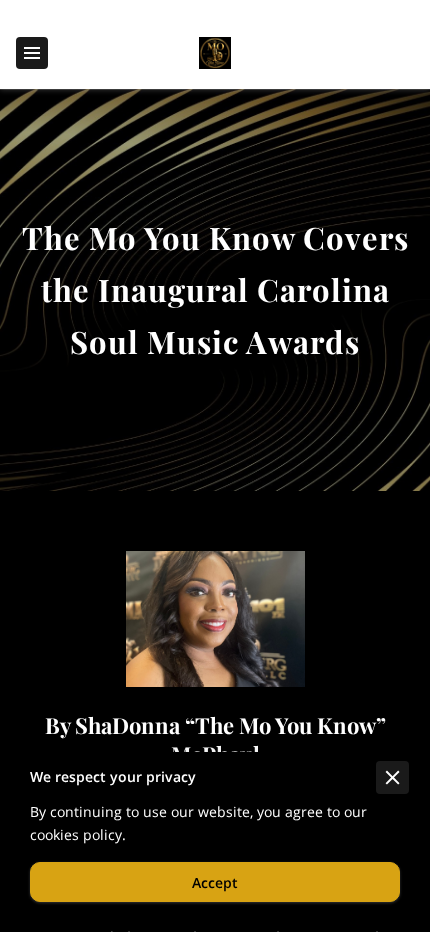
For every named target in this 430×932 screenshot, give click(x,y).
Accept (215, 882)
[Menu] (32, 53)
